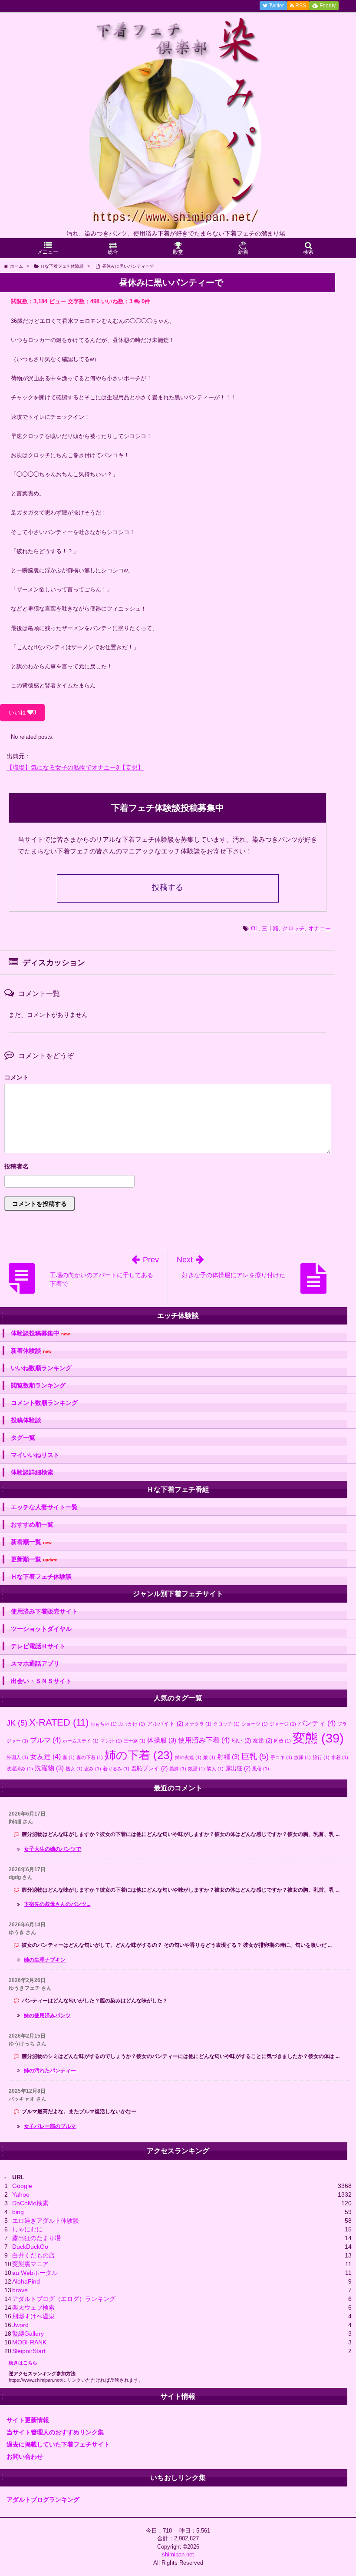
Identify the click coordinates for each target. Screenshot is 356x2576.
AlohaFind (26, 2281)
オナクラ (198, 1724)
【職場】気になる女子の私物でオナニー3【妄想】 (75, 767)
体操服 (162, 1740)
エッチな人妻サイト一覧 (44, 1507)
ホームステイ (81, 1741)
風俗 (261, 1769)
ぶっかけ (132, 1724)
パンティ (317, 1723)
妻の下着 (90, 1757)
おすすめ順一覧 (32, 1524)
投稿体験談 (26, 1420)
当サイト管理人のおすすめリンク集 (55, 2432)
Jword (20, 2325)
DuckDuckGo (30, 2247)
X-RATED (59, 1722)
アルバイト (165, 1724)
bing (18, 2212)
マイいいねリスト (35, 1455)
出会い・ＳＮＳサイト (41, 1681)
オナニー (320, 928)
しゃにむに (27, 2229)
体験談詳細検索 (32, 1472)
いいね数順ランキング (41, 1368)
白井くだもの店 (33, 2255)
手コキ (281, 1757)
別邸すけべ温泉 (33, 2316)
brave (20, 2290)
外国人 (17, 1757)
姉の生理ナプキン (45, 1960)
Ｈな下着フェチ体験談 (41, 1577)
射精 (228, 1757)
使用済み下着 (204, 1740)
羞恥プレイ (149, 1768)
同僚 (282, 1741)
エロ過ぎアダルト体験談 (46, 2221)
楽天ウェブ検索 (33, 2307)
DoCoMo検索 (30, 2203)
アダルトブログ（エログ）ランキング (64, 2299)
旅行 (321, 1757)
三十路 (270, 928)
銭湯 (196, 1769)
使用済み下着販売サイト (44, 1611)
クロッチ (293, 928)
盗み (93, 1769)
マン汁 (111, 1741)
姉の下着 (139, 1755)
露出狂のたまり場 (36, 2238)
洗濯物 (49, 1768)
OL (255, 928)
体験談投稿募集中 (40, 1333)
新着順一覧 (31, 1542)
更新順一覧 (34, 1559)
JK (17, 1723)
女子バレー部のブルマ (50, 2126)
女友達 (45, 1756)
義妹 (178, 1769)
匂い (241, 1741)
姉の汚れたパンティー (50, 2071)
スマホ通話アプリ (35, 1663)
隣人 (215, 1769)
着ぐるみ (116, 1769)
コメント (16, 1077)
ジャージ (283, 1724)
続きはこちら (23, 2363)
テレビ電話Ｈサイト (38, 1646)
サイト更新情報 (28, 2420)
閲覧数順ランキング (38, 1385)
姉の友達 (188, 1757)
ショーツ (255, 1724)
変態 (318, 1738)
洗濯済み (20, 1769)
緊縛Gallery (28, 2334)
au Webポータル (35, 2273)
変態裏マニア (30, 2264)
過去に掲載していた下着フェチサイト (58, 2444)
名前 (168, 1167)
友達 (262, 1741)
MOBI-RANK (29, 2342)
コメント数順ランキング (44, 1403)
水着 (340, 1757)
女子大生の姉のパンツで (53, 1849)
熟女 (74, 1769)
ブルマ (45, 1740)
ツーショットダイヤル (41, 1629)
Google (22, 2186)
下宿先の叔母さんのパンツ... (57, 1904)
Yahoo (21, 2194)
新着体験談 (31, 1351)
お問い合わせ (25, 2456)
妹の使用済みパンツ (47, 2015)
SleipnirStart (29, 2351)
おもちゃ (104, 1724)
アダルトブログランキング (43, 2500)
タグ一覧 (23, 1437)
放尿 (302, 1757)
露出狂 (238, 1768)
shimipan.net (178, 2554)
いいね (22, 712)
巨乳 (255, 1756)
